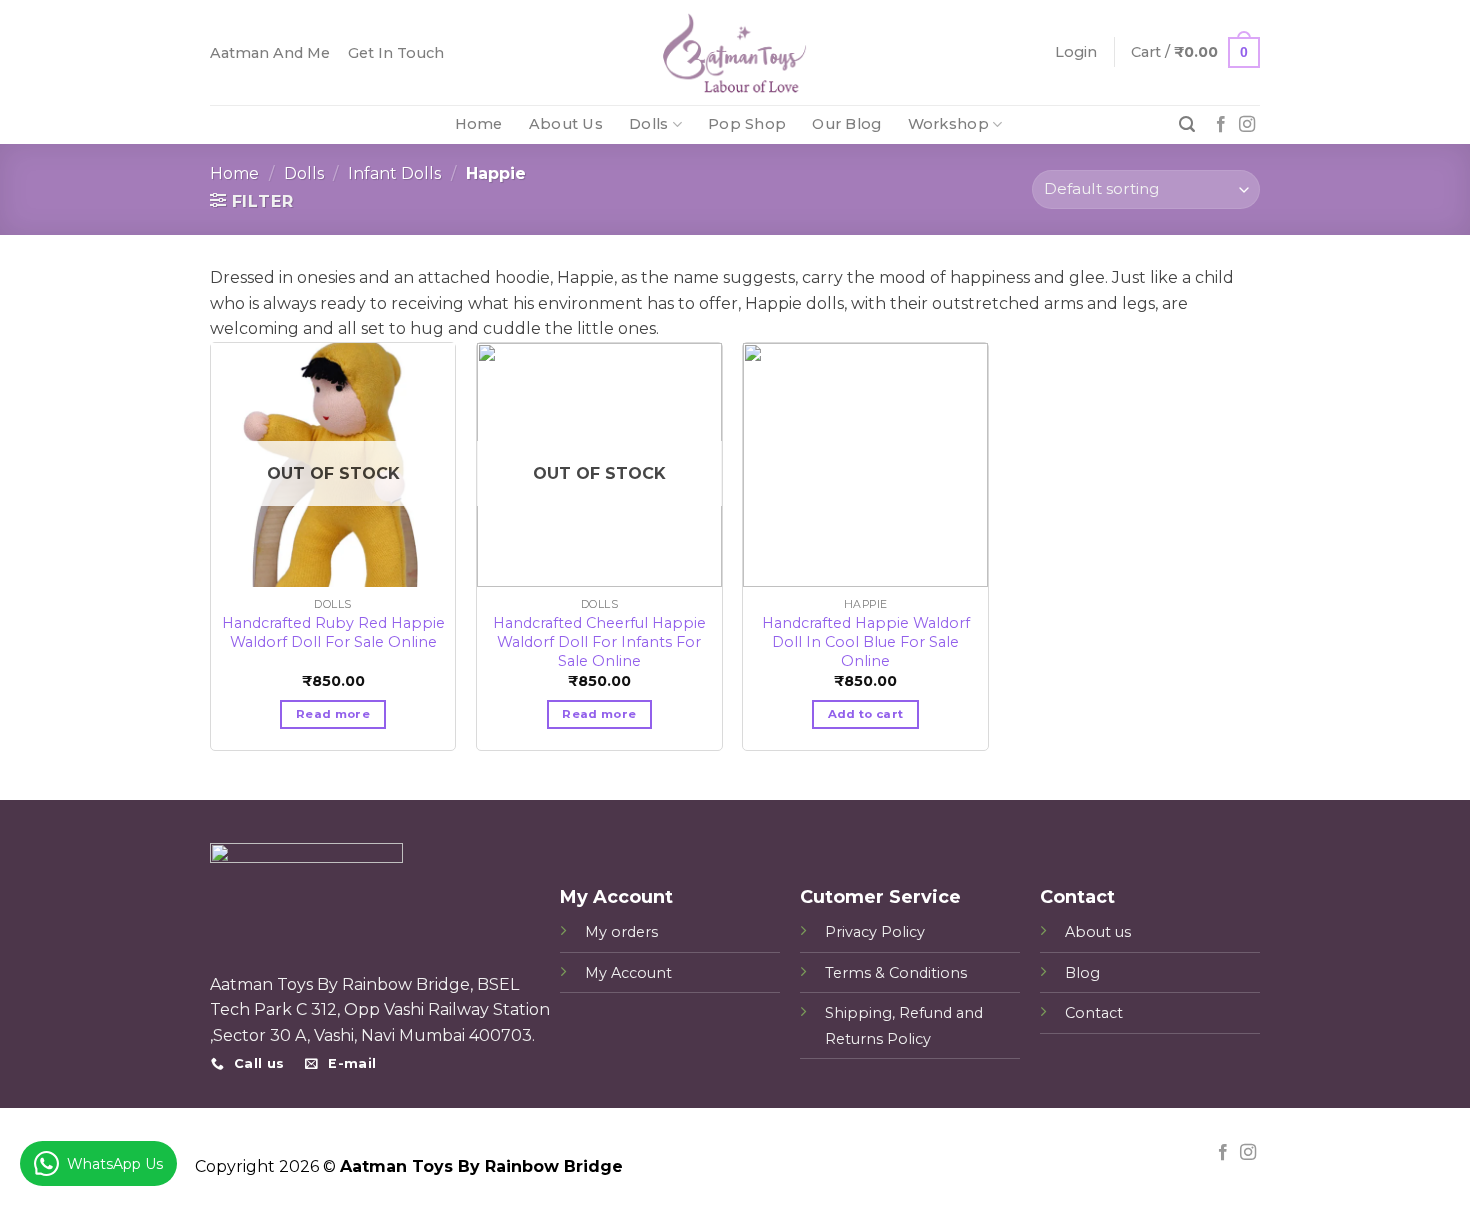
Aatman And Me (270, 53)
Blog (1082, 973)
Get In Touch (396, 53)
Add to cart (866, 714)
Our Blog (846, 124)
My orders (621, 932)
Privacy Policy (875, 932)
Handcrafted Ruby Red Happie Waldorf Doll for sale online (333, 632)
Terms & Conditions (896, 973)
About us (1098, 932)
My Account (628, 973)
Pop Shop (747, 124)
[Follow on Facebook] (1221, 125)
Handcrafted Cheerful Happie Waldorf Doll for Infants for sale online (599, 632)
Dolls (648, 124)
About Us (566, 124)
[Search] (1187, 124)
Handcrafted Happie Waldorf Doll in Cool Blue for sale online (866, 632)
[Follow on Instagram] (1247, 125)
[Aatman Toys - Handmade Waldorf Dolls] (735, 52)
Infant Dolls (394, 173)
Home (479, 124)
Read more (333, 714)
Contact (1094, 1013)
